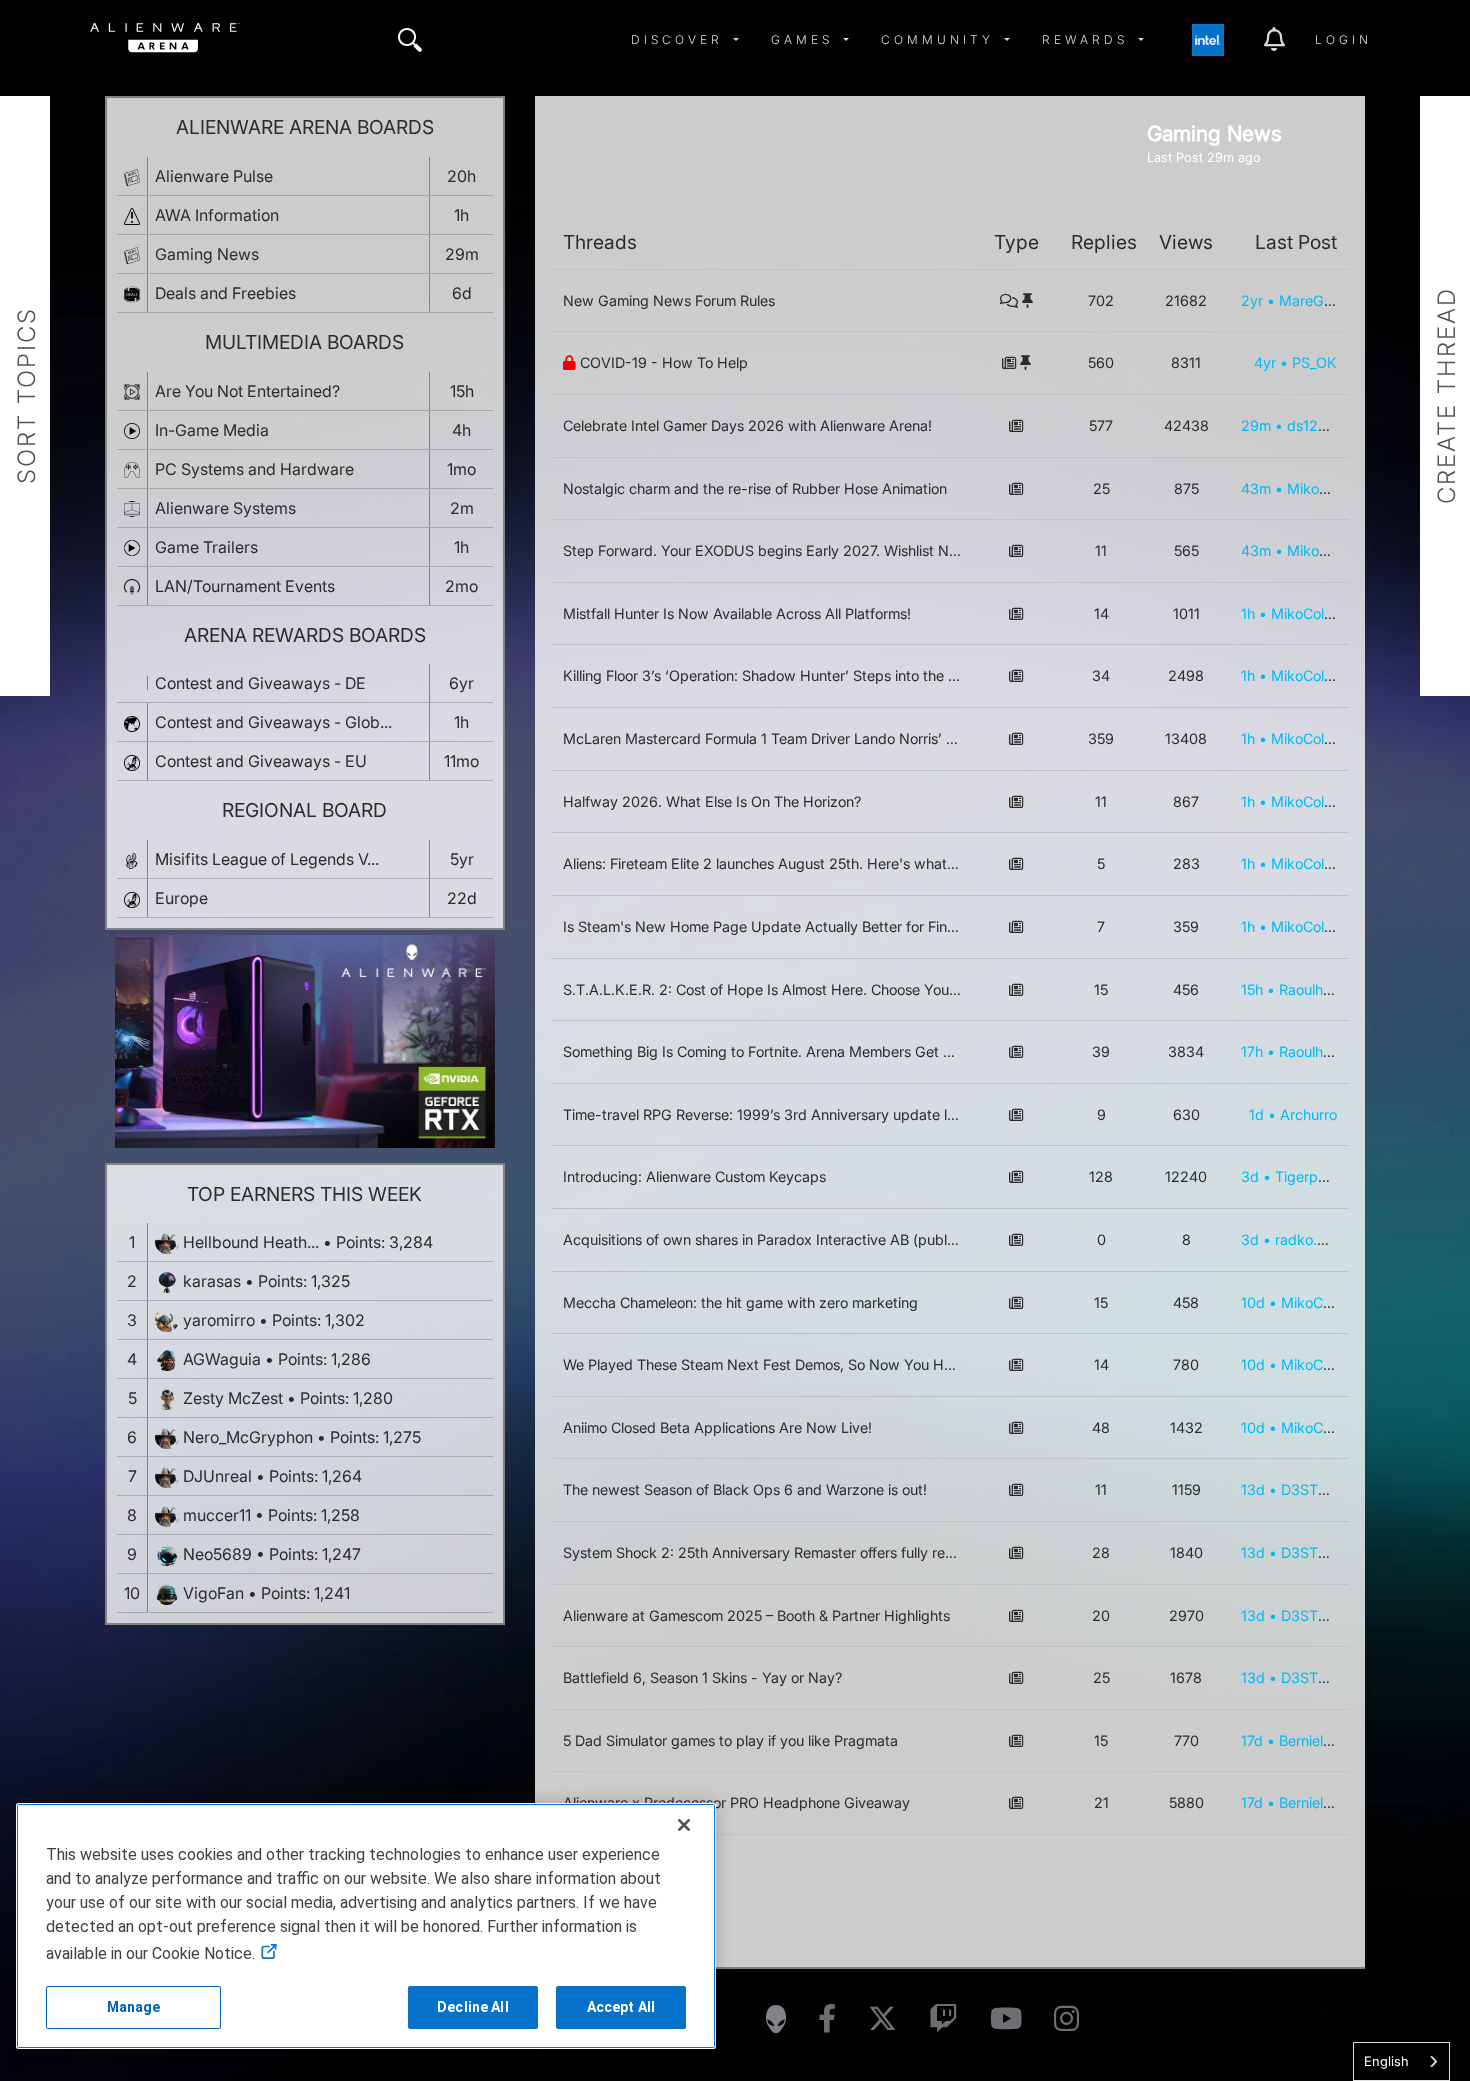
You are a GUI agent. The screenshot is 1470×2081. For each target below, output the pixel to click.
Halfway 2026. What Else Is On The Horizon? (712, 801)
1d (1256, 1114)
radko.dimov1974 (1331, 1239)
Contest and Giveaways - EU (261, 761)
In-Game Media (212, 430)
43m (1256, 488)
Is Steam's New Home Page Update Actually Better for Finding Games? (798, 926)
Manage (134, 2007)
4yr (1265, 362)
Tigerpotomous (1324, 1176)
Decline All (473, 2007)
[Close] (684, 1825)
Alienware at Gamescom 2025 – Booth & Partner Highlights (756, 1615)
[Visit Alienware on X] (882, 2019)
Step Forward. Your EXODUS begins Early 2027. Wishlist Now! (768, 550)
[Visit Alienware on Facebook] (827, 2019)
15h (1252, 989)
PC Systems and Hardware (254, 469)
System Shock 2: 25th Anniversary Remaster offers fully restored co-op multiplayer (835, 1552)
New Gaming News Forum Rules (669, 300)
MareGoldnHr (1323, 300)
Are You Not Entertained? (247, 391)
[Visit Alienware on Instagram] (1066, 2019)
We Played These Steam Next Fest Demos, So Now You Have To (775, 1364)
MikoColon (1321, 488)
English (1386, 2061)
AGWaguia (222, 1359)
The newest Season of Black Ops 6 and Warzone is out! (745, 1489)
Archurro (1308, 1114)
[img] (410, 40)
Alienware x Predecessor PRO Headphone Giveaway (736, 1802)
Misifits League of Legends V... (267, 859)
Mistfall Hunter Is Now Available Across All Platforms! (737, 613)
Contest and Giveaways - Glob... (273, 722)
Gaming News (207, 254)
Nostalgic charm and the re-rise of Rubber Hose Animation (755, 488)
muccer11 (217, 1515)
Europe (181, 898)
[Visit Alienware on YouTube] (1006, 2019)
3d (1250, 1176)
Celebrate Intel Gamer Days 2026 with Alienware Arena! (747, 425)
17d (1252, 1740)
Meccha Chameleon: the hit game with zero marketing (740, 1302)
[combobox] (1401, 2061)
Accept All (621, 2007)
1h (1248, 613)
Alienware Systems (225, 508)
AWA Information (217, 215)
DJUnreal (217, 1476)
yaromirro (219, 1320)
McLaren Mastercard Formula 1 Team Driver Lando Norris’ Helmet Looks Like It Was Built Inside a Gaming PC (920, 738)
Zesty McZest (233, 1398)
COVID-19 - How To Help (664, 362)
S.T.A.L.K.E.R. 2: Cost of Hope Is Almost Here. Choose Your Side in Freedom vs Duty (840, 989)
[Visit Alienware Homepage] (776, 2019)
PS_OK (1314, 362)
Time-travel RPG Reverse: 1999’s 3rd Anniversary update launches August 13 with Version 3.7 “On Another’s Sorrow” (948, 1114)
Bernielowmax (1325, 1740)
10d (1253, 1302)
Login (1343, 39)
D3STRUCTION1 (1335, 1489)
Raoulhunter (1318, 989)
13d (1253, 1489)
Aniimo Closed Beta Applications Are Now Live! (717, 1427)
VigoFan (213, 1593)
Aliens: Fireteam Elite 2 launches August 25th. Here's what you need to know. (817, 863)
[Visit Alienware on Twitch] (943, 2019)
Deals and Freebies (225, 293)
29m (1256, 425)
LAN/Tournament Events (245, 586)
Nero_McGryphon (248, 1437)
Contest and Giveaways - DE (260, 683)
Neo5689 (217, 1554)
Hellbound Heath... (251, 1242)
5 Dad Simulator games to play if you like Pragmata (730, 1740)
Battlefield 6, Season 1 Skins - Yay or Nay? (702, 1677)
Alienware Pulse (214, 176)
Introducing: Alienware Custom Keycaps (694, 1176)
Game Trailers (206, 547)
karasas (212, 1281)
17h (1252, 1051)
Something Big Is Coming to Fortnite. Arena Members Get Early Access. (797, 1051)
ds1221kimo (1325, 425)
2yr (1252, 300)
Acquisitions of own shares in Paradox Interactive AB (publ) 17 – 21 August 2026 (827, 1239)
